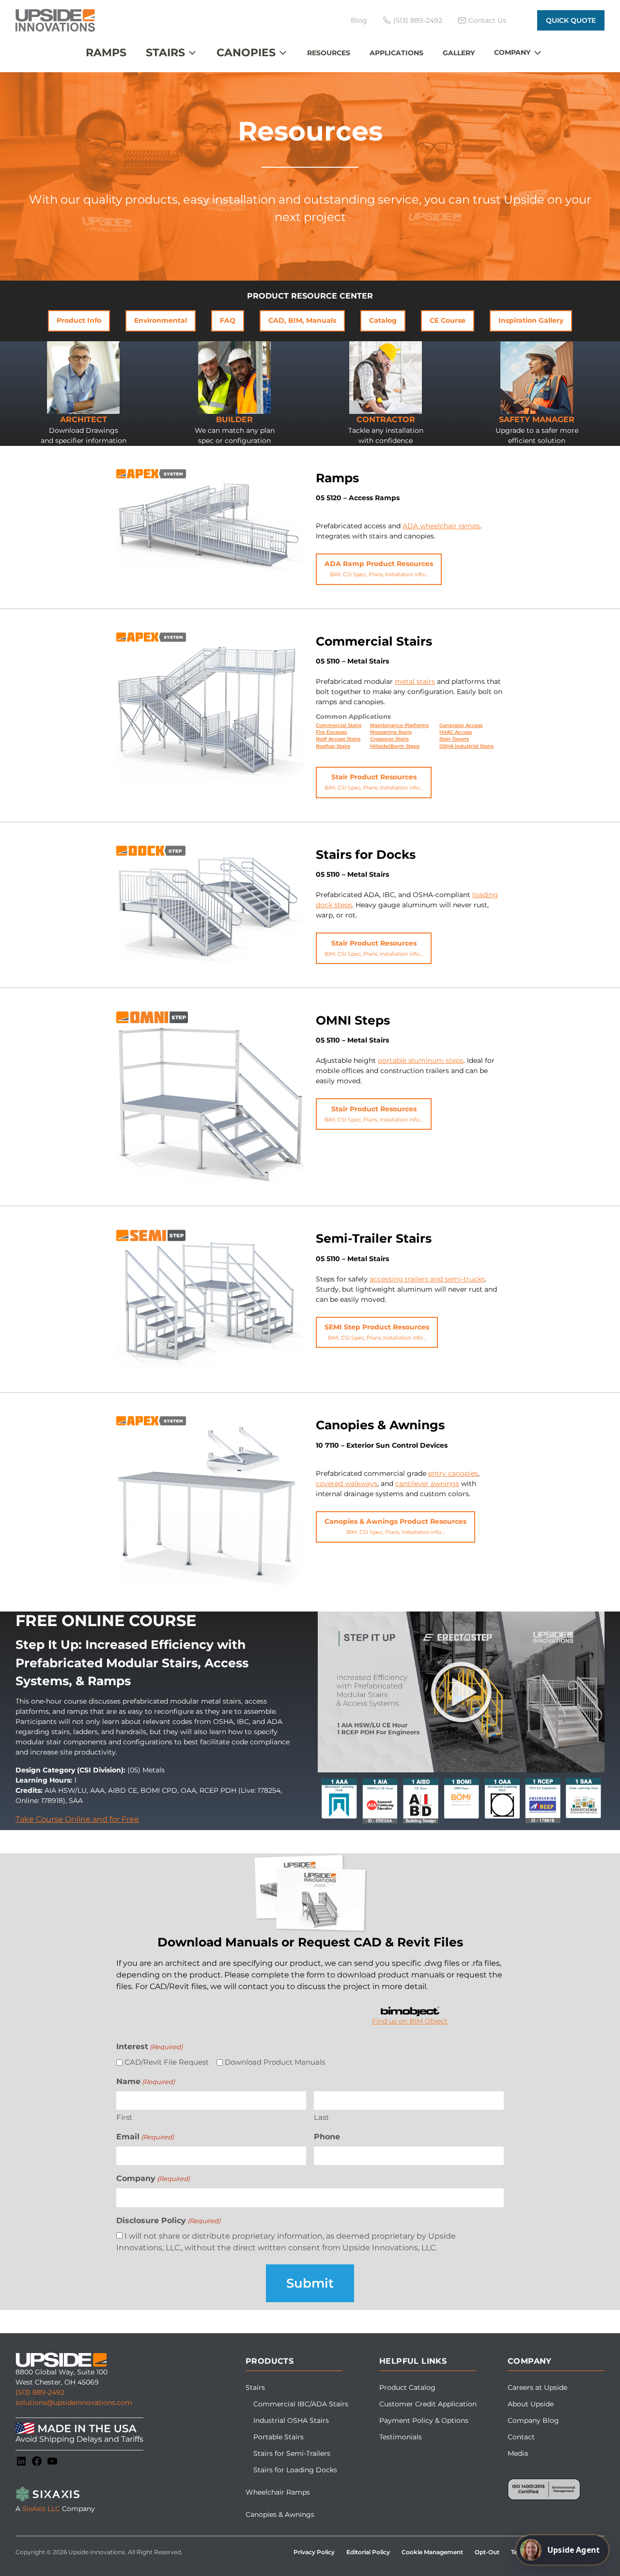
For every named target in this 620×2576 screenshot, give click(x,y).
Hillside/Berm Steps (395, 746)
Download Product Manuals (275, 2062)
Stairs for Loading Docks (295, 2470)
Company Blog (533, 2420)
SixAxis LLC (41, 2509)
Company (512, 52)
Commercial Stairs (339, 725)
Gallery (459, 53)
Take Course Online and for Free (77, 1819)
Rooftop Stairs (333, 746)
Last (321, 2117)
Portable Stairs (279, 2437)
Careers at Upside (537, 2387)
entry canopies (453, 1473)
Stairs (165, 53)
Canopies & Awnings (280, 2514)
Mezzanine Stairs (391, 732)
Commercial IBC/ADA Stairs (301, 2404)
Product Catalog (407, 2387)
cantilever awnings (427, 1484)
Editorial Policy (368, 2552)
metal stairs (415, 681)
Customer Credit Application (428, 2404)
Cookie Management (432, 2552)
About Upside (531, 2404)
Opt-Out (487, 2552)
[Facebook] (37, 2461)
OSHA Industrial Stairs (466, 746)
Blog (359, 20)
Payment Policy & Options (424, 2420)
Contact (521, 2437)
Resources (329, 53)
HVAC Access (456, 732)
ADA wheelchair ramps (441, 526)
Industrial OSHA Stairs (291, 2420)
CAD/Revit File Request (167, 2062)
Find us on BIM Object (410, 2021)
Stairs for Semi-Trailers (292, 2453)
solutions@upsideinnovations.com (74, 2402)
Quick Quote (571, 20)
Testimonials (401, 2437)
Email (145, 2137)
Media (518, 2453)
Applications (396, 53)
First (124, 2117)
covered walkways (347, 1484)
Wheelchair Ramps (278, 2492)
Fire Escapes (331, 732)
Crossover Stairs (389, 739)
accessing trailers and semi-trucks (427, 1279)
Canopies (246, 53)
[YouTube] (52, 2461)
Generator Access (461, 725)
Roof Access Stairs (338, 739)
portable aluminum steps (421, 1060)
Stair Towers (454, 739)
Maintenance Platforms (399, 725)
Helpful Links (413, 2361)
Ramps (106, 53)
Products (270, 2361)
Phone (327, 2137)
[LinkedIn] (21, 2461)
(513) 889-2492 (40, 2392)
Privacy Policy (314, 2552)
